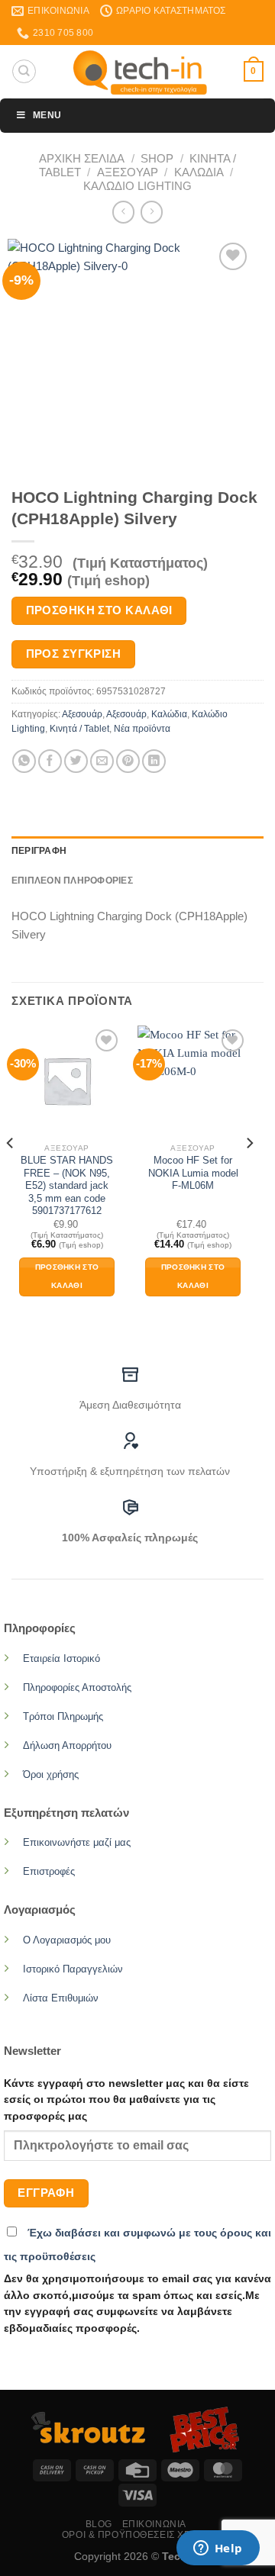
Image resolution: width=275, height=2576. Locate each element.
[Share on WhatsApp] (24, 761)
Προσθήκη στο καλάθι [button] (67, 1277)
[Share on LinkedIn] (154, 761)
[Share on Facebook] (50, 761)
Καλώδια (199, 172)
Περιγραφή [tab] (39, 851)
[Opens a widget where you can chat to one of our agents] (218, 2549)
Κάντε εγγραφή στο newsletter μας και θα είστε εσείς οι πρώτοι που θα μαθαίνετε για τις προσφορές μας (126, 2100)
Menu (47, 115)
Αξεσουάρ (128, 172)
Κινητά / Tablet (79, 729)
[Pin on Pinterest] (128, 761)
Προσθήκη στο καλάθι (99, 610)
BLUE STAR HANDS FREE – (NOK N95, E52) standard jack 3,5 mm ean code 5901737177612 (67, 1185)
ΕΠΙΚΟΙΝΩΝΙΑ (154, 2524)
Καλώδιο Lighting (137, 186)
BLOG (99, 2524)
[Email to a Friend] (102, 761)
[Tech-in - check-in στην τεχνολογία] (140, 72)
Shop (157, 158)
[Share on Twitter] (76, 761)
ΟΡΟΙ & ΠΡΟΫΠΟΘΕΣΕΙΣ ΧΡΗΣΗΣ (139, 2535)
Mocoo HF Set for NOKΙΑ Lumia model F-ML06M (193, 1173)
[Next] (249, 1174)
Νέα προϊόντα (142, 729)
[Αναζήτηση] (24, 71)
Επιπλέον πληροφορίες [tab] (72, 881)
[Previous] (11, 1174)
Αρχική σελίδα (82, 158)
